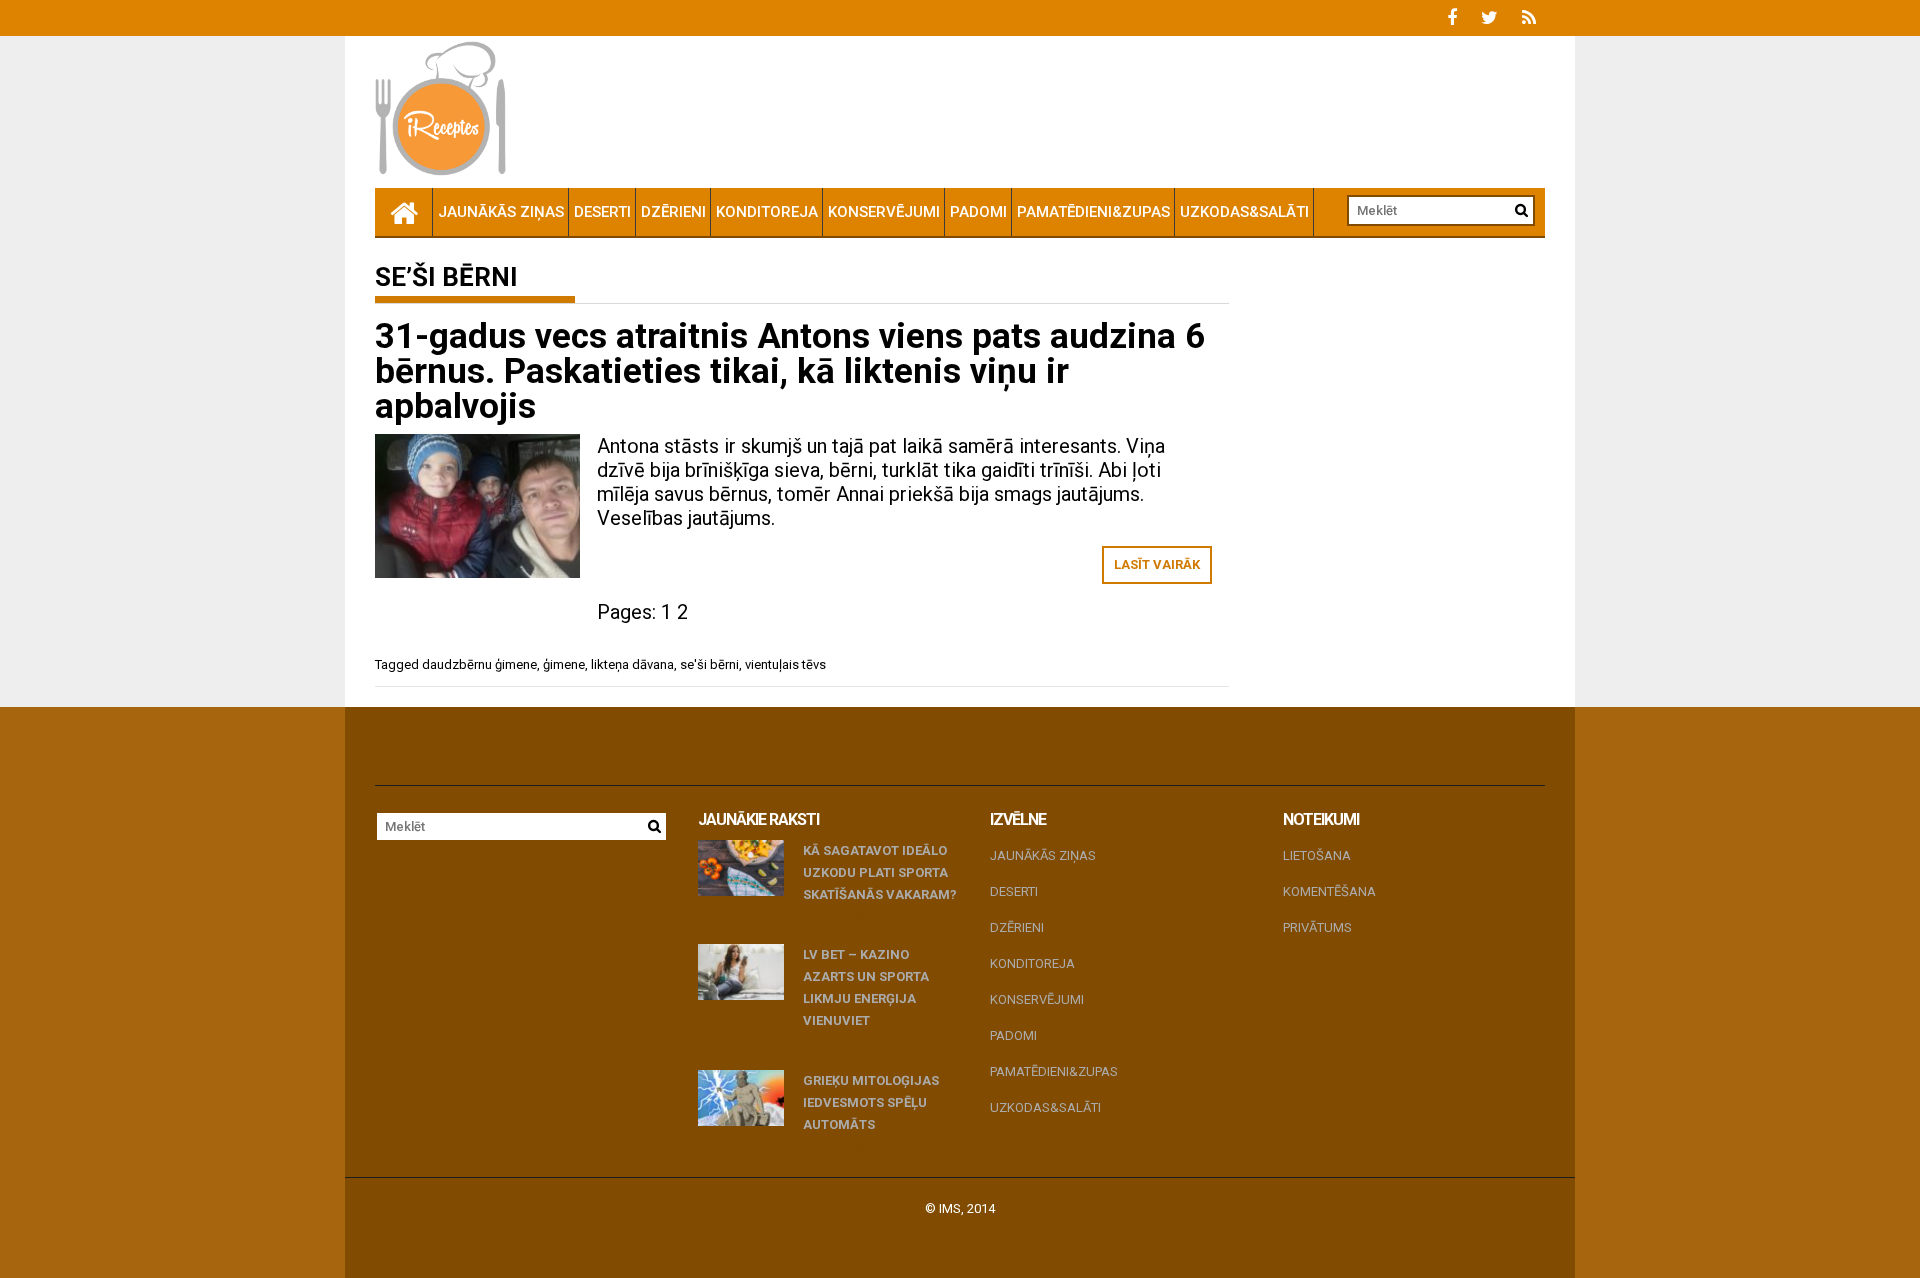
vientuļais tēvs (785, 664)
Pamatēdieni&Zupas (1093, 212)
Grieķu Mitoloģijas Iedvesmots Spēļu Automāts (871, 1102)
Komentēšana (1329, 891)
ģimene (564, 664)
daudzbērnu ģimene (479, 664)
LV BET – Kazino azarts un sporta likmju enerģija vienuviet (866, 987)
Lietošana (1317, 855)
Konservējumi (884, 212)
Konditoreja (767, 212)
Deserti (602, 212)
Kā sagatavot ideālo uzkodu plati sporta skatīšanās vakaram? (880, 872)
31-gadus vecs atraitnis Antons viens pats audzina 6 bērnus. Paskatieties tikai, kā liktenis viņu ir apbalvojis (790, 371)
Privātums (1317, 927)
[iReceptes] (404, 212)
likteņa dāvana (632, 664)
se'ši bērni (709, 664)
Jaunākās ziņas (501, 212)
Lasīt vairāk (1157, 564)
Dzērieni (673, 212)
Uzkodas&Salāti (1244, 212)
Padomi (978, 212)
